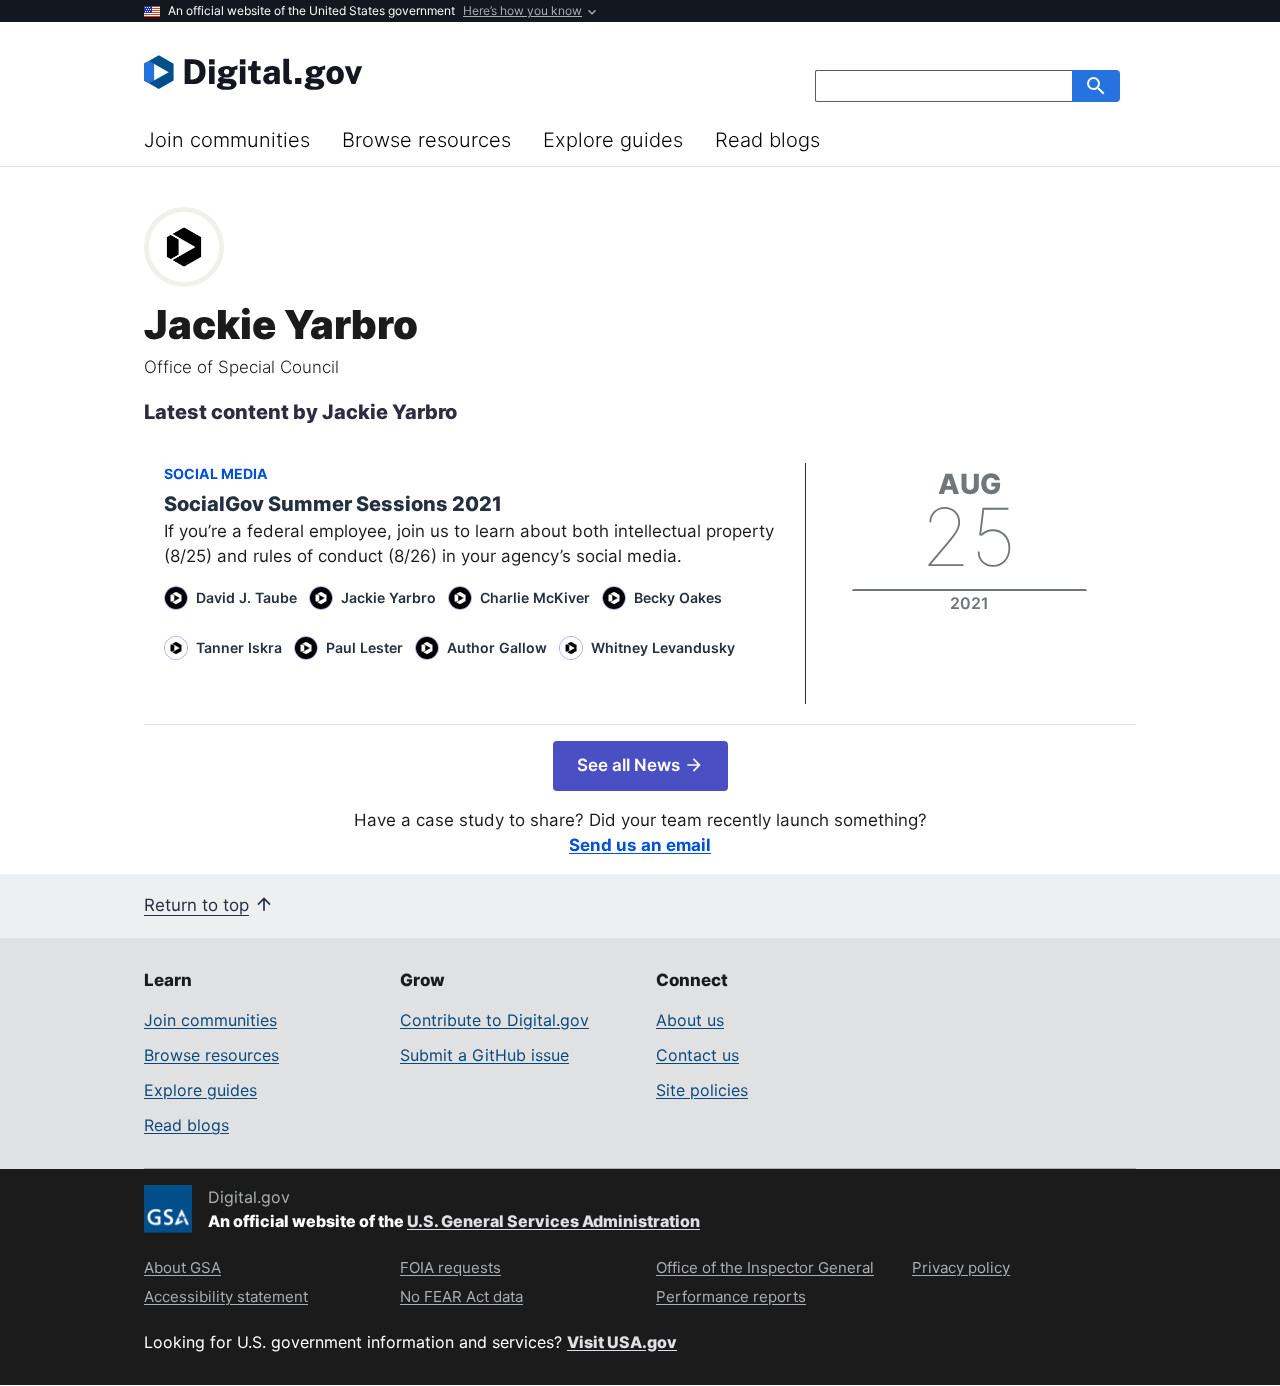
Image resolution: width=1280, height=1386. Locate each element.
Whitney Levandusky (663, 647)
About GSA (182, 1267)
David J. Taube (246, 597)
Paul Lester (364, 647)
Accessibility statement (226, 1296)
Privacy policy (961, 1267)
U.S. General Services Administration (553, 1221)
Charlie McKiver (535, 597)
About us (690, 1020)
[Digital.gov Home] (392, 72)
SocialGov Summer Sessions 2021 (333, 504)
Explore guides (613, 140)
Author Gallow (497, 647)
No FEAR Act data (461, 1296)
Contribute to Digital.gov (494, 1020)
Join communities (227, 140)
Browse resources (426, 140)
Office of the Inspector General (765, 1267)
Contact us (697, 1055)
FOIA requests (450, 1267)
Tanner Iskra (239, 647)
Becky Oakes (678, 597)
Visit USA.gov (622, 1342)
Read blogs (767, 140)
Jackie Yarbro (388, 597)
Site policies (702, 1090)
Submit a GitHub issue (484, 1055)
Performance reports (731, 1296)
